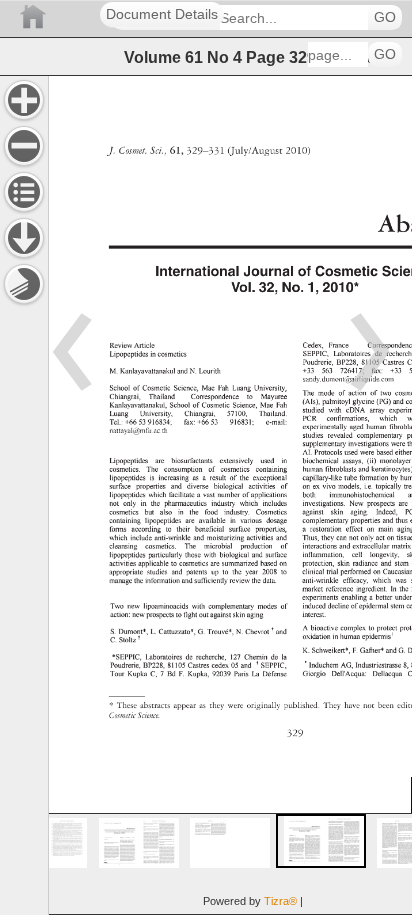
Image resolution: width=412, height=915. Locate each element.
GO (385, 17)
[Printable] (24, 284)
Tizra (280, 901)
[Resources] (24, 238)
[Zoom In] (24, 100)
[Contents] (24, 192)
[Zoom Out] (24, 146)
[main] (230, 495)
